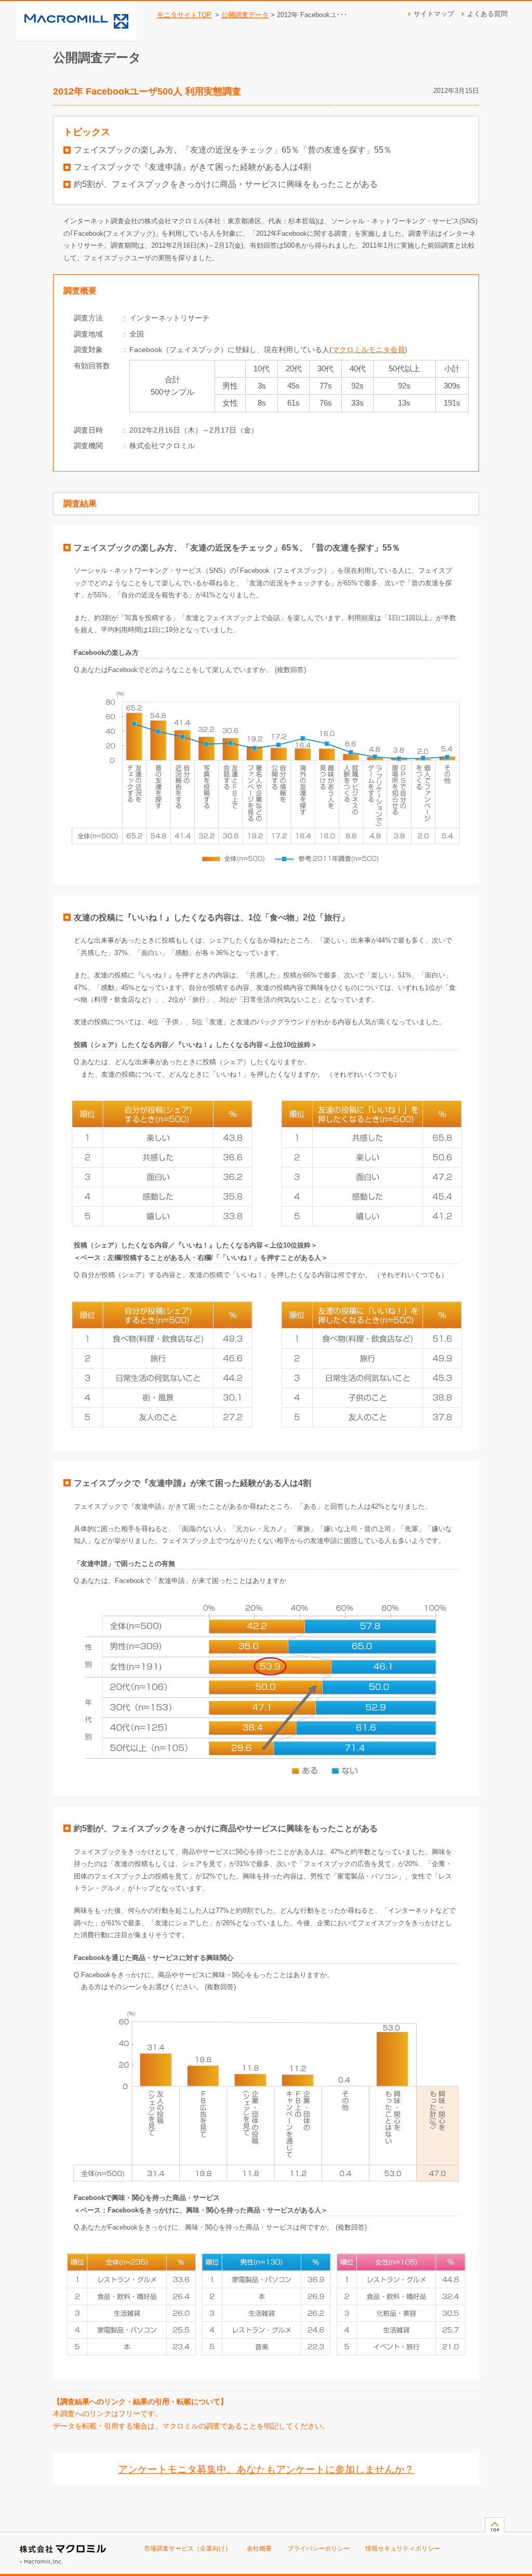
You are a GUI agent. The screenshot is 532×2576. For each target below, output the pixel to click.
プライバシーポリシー (318, 2548)
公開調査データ (245, 15)
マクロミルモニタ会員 (368, 350)
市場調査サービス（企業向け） (188, 2548)
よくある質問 (487, 14)
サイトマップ (434, 14)
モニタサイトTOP (184, 15)
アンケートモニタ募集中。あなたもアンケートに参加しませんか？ (266, 2469)
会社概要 (259, 2548)
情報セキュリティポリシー (403, 2548)
